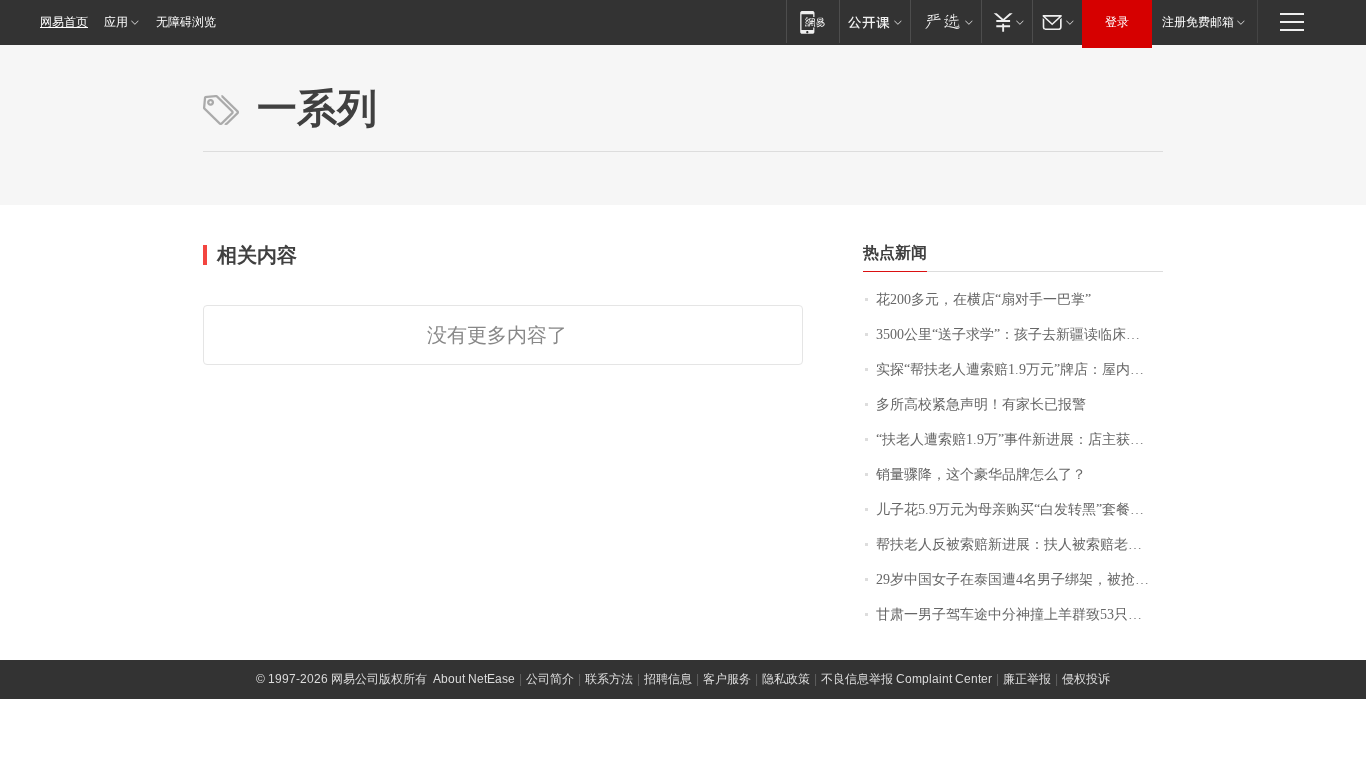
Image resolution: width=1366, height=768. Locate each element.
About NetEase (474, 679)
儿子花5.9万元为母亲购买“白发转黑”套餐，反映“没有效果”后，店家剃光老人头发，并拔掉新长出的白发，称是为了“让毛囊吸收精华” (1019, 509)
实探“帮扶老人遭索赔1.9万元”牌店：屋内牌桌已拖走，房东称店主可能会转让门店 (1019, 369)
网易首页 (64, 22)
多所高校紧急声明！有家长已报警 (981, 404)
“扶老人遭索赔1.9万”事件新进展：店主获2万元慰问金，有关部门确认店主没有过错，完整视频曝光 (1019, 439)
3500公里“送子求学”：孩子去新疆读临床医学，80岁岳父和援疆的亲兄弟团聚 (1019, 334)
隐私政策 (786, 679)
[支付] (1006, 21)
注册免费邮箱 (1198, 22)
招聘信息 (668, 679)
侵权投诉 (1086, 679)
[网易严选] (945, 21)
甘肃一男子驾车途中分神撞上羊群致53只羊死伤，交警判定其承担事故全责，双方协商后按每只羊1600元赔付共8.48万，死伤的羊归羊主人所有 (1019, 614)
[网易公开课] (874, 21)
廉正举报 (1027, 679)
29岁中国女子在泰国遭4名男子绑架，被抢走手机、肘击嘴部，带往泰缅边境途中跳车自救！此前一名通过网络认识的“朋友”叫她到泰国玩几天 (1019, 579)
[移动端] (812, 21)
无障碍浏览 (186, 22)
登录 (1117, 22)
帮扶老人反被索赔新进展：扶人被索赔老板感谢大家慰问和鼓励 (1019, 544)
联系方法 (609, 679)
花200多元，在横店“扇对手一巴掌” (983, 299)
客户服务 (727, 679)
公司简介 (550, 679)
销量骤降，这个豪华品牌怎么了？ (981, 474)
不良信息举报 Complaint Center (906, 679)
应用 (116, 22)
